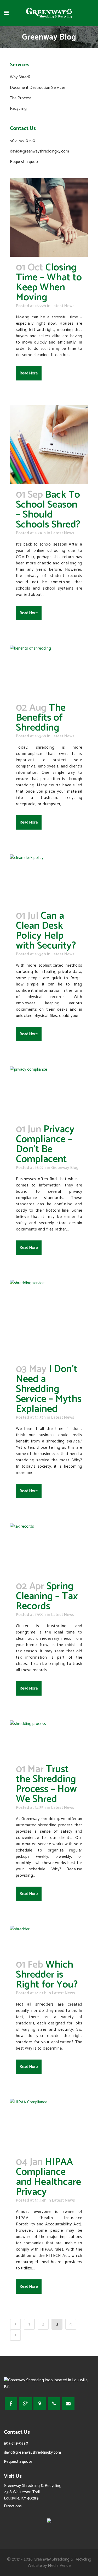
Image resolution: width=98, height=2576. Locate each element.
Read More (29, 373)
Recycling (18, 109)
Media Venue (59, 2566)
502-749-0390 (23, 141)
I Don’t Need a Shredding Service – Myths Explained (49, 1389)
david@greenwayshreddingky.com (39, 151)
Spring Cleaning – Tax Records (47, 1596)
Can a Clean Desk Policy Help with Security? (46, 931)
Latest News (63, 306)
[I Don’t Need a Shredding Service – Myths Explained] (49, 1319)
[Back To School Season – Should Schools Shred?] (49, 445)
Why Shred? (20, 77)
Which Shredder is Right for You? (47, 1975)
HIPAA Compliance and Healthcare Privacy (48, 2177)
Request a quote (25, 162)
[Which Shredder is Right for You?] (49, 1940)
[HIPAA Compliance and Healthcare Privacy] (49, 2125)
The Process (21, 98)
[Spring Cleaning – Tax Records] (49, 1549)
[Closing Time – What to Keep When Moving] (49, 217)
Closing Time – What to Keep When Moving (49, 283)
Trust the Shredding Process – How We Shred (46, 1784)
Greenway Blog (65, 1168)
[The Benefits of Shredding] (49, 671)
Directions (13, 2506)
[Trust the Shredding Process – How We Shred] (49, 1739)
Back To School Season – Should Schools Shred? (48, 510)
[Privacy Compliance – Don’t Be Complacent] (49, 1092)
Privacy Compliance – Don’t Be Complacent (45, 1144)
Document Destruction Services (38, 88)
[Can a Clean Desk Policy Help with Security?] (49, 880)
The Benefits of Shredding (41, 718)
